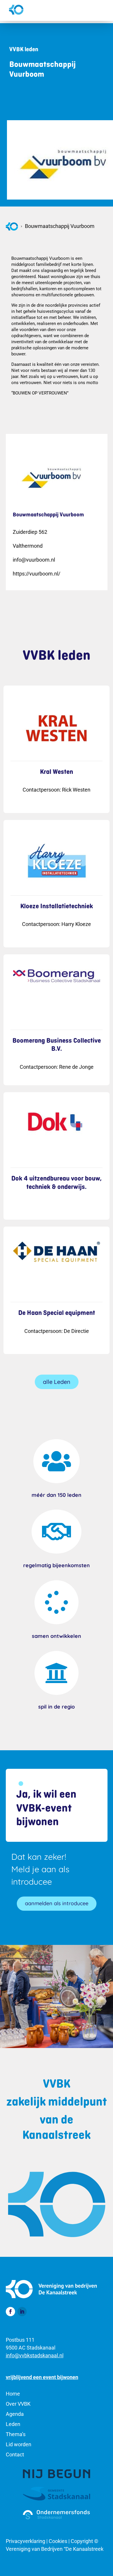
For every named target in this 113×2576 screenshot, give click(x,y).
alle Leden (57, 1382)
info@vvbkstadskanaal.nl (35, 2355)
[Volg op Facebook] (10, 2312)
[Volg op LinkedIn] (22, 2312)
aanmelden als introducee (57, 1903)
